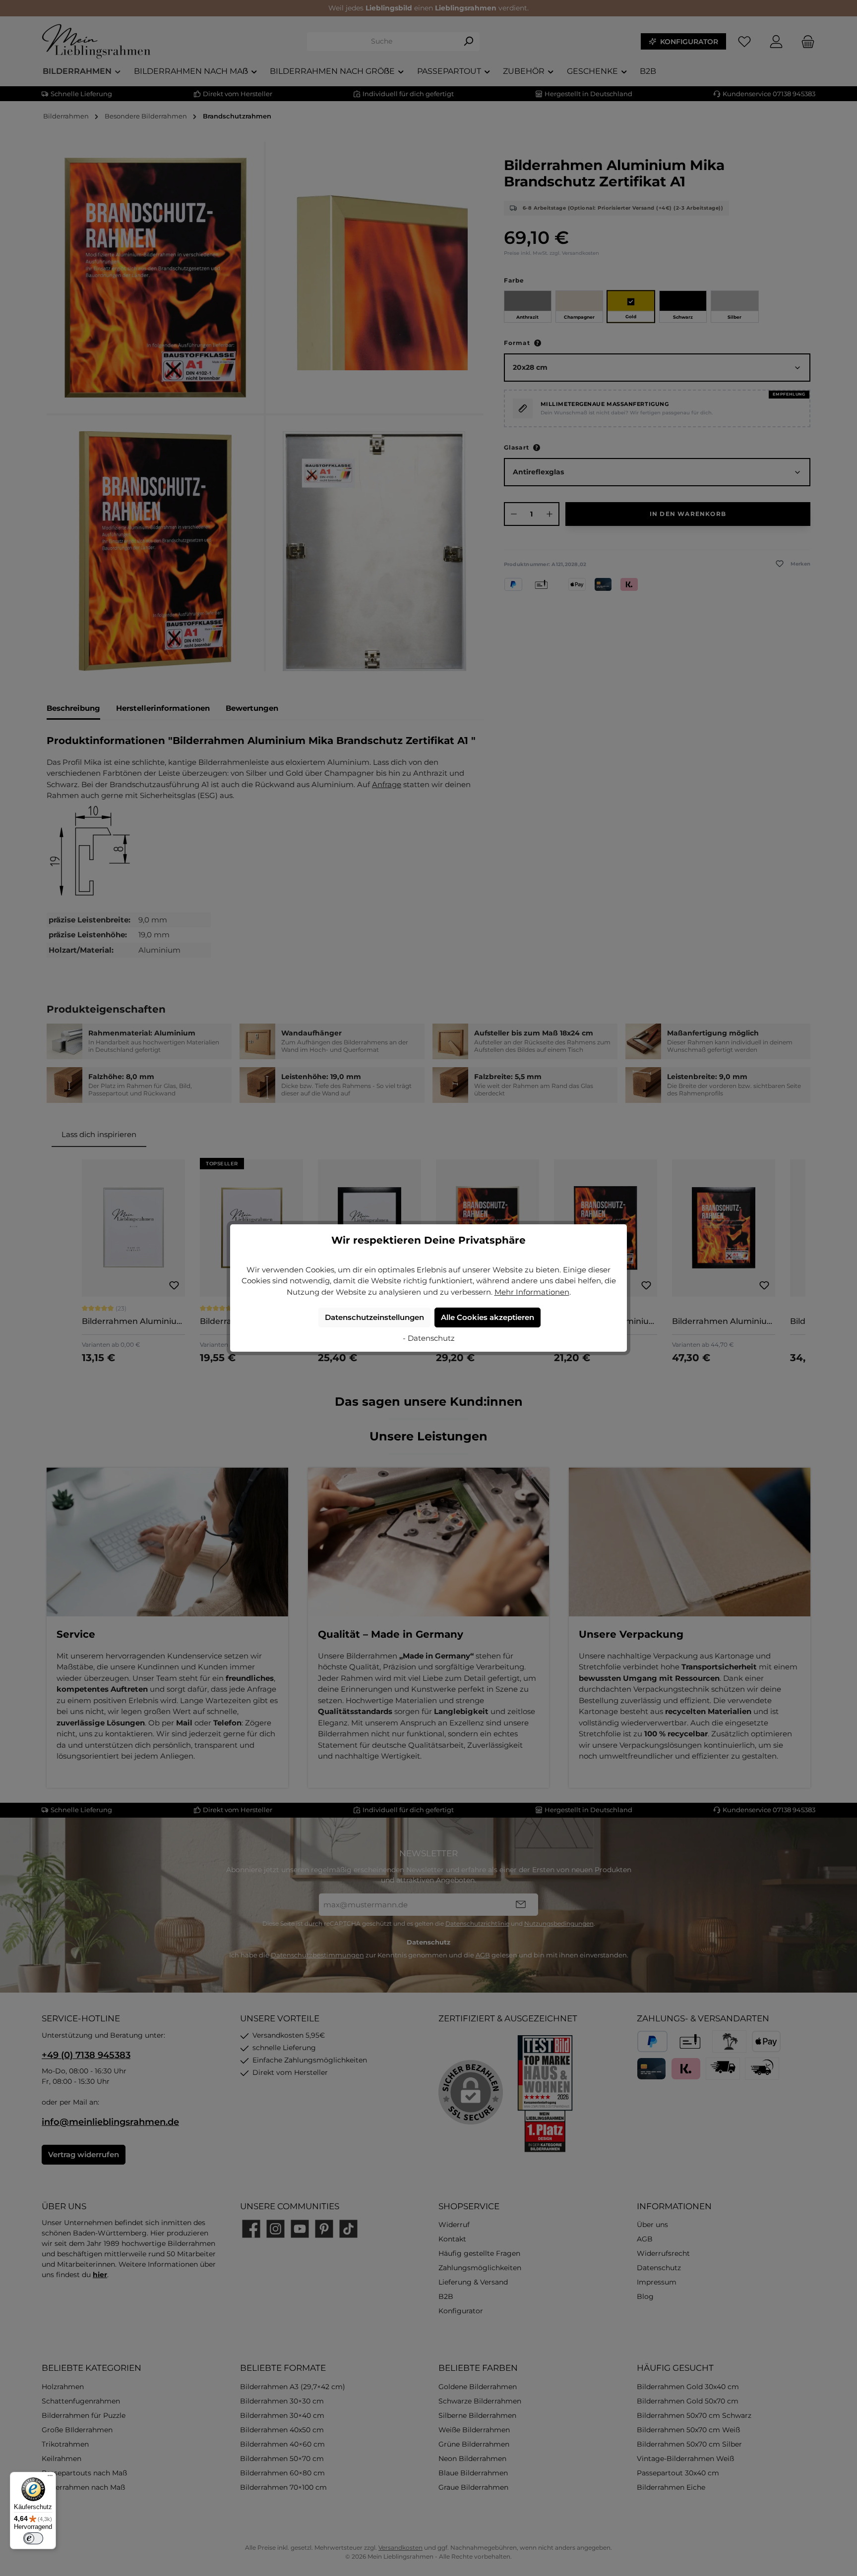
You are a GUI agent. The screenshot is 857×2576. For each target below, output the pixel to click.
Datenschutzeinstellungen (374, 1317)
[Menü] (50, 2478)
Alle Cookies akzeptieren (488, 1317)
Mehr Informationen (532, 1292)
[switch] (33, 2538)
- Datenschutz (429, 1338)
